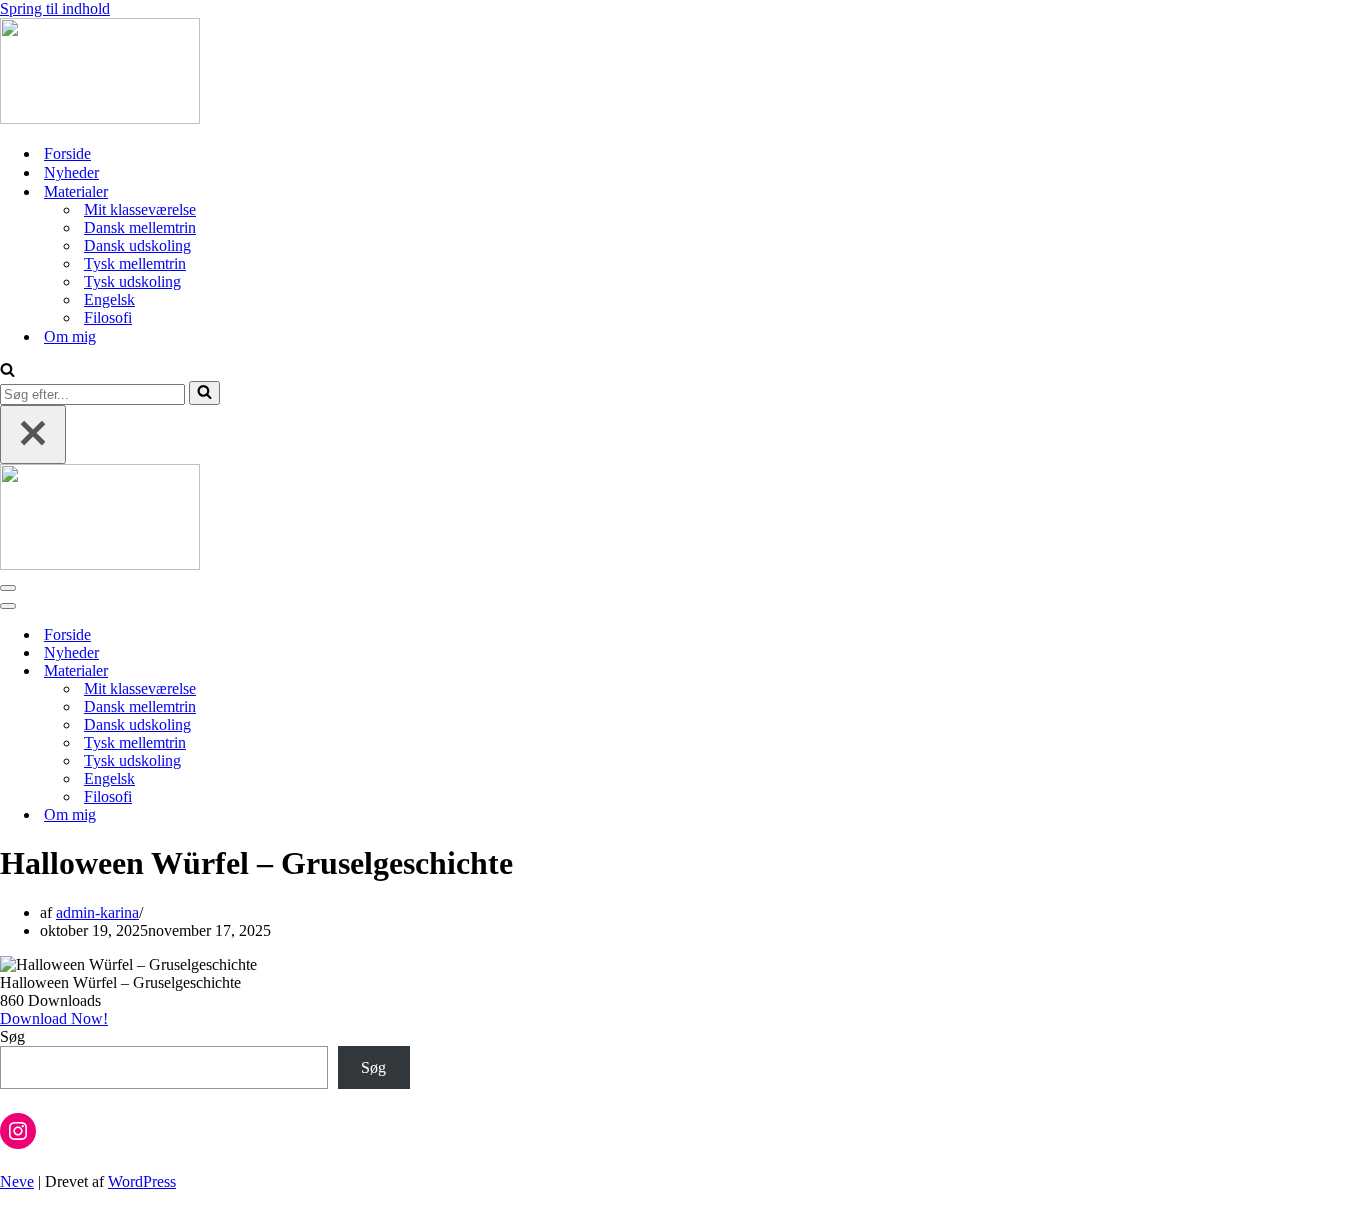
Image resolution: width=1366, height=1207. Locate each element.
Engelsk (109, 299)
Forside (67, 153)
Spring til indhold (55, 8)
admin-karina (97, 912)
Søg (12, 1036)
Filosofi (108, 317)
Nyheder (71, 172)
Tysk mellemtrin (135, 263)
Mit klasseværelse (140, 209)
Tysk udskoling (132, 281)
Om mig (70, 336)
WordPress (142, 1181)
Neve (17, 1181)
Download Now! (54, 1018)
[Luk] (33, 434)
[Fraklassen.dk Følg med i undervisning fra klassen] (100, 118)
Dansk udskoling (137, 245)
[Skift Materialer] (350, 671)
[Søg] (7, 371)
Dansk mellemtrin (140, 227)
